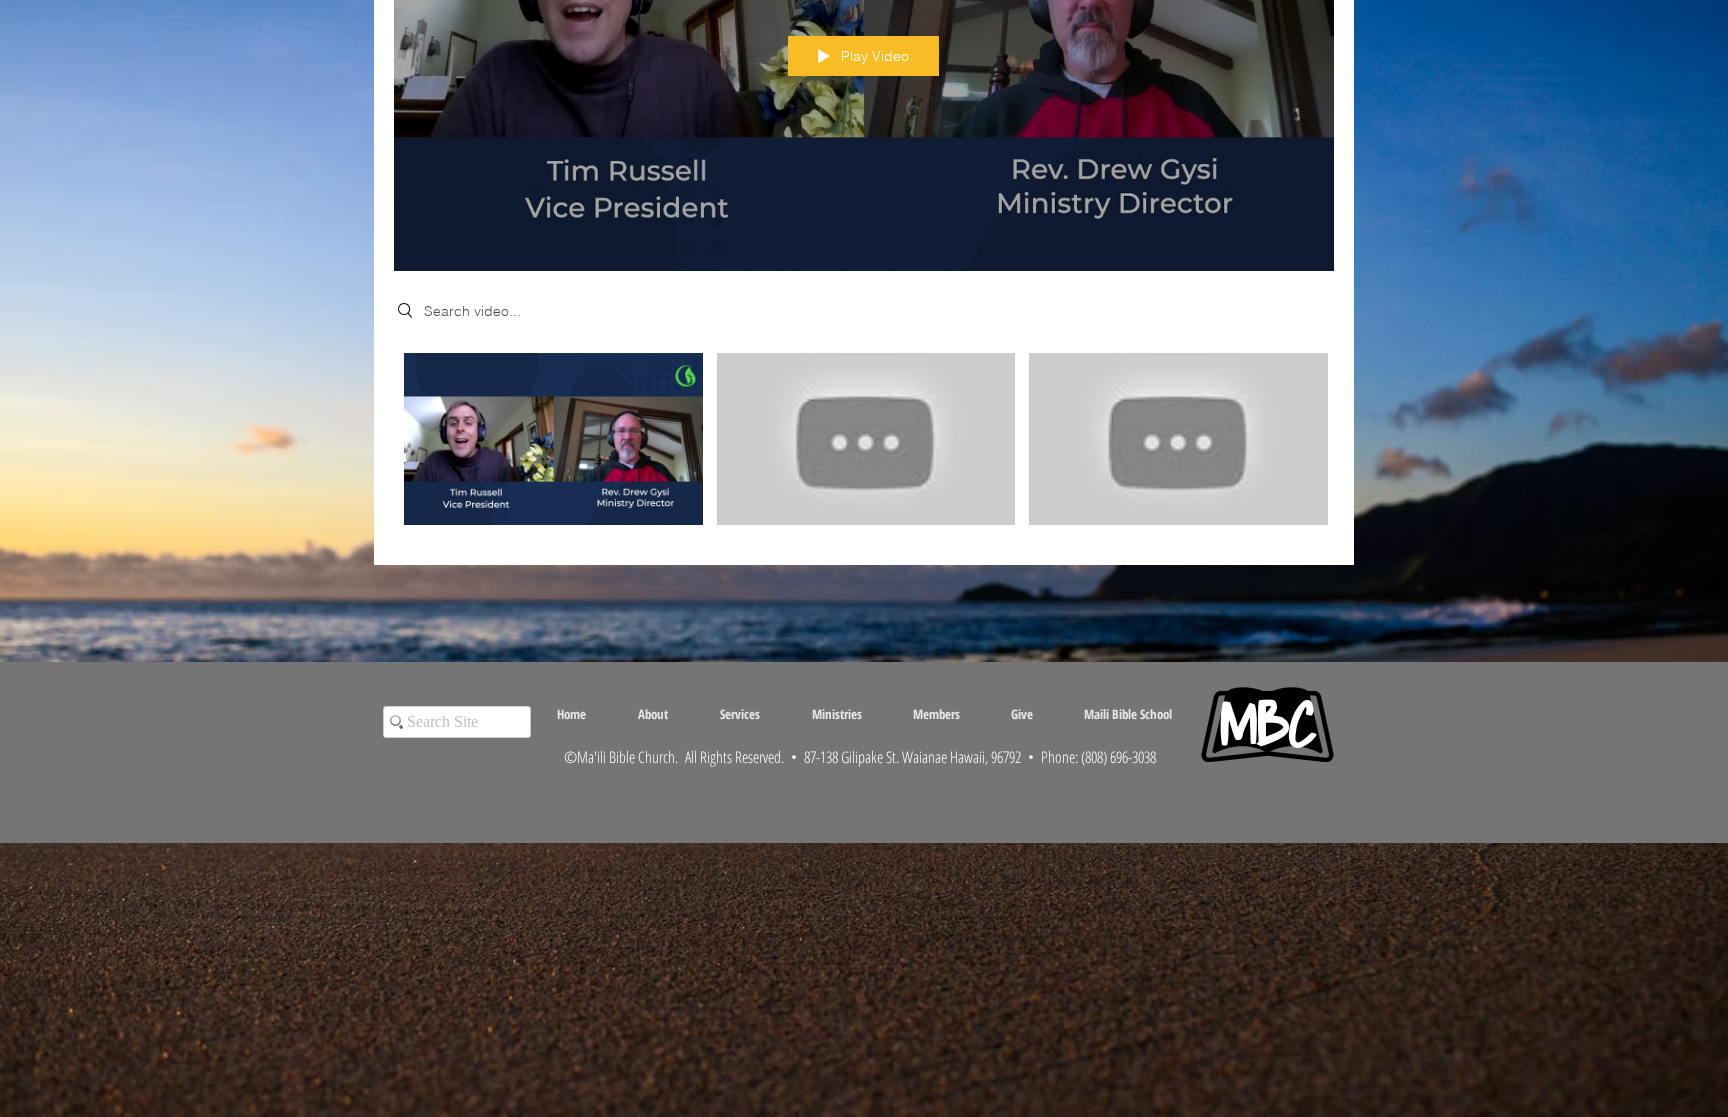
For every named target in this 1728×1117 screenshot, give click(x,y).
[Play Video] (553, 439)
